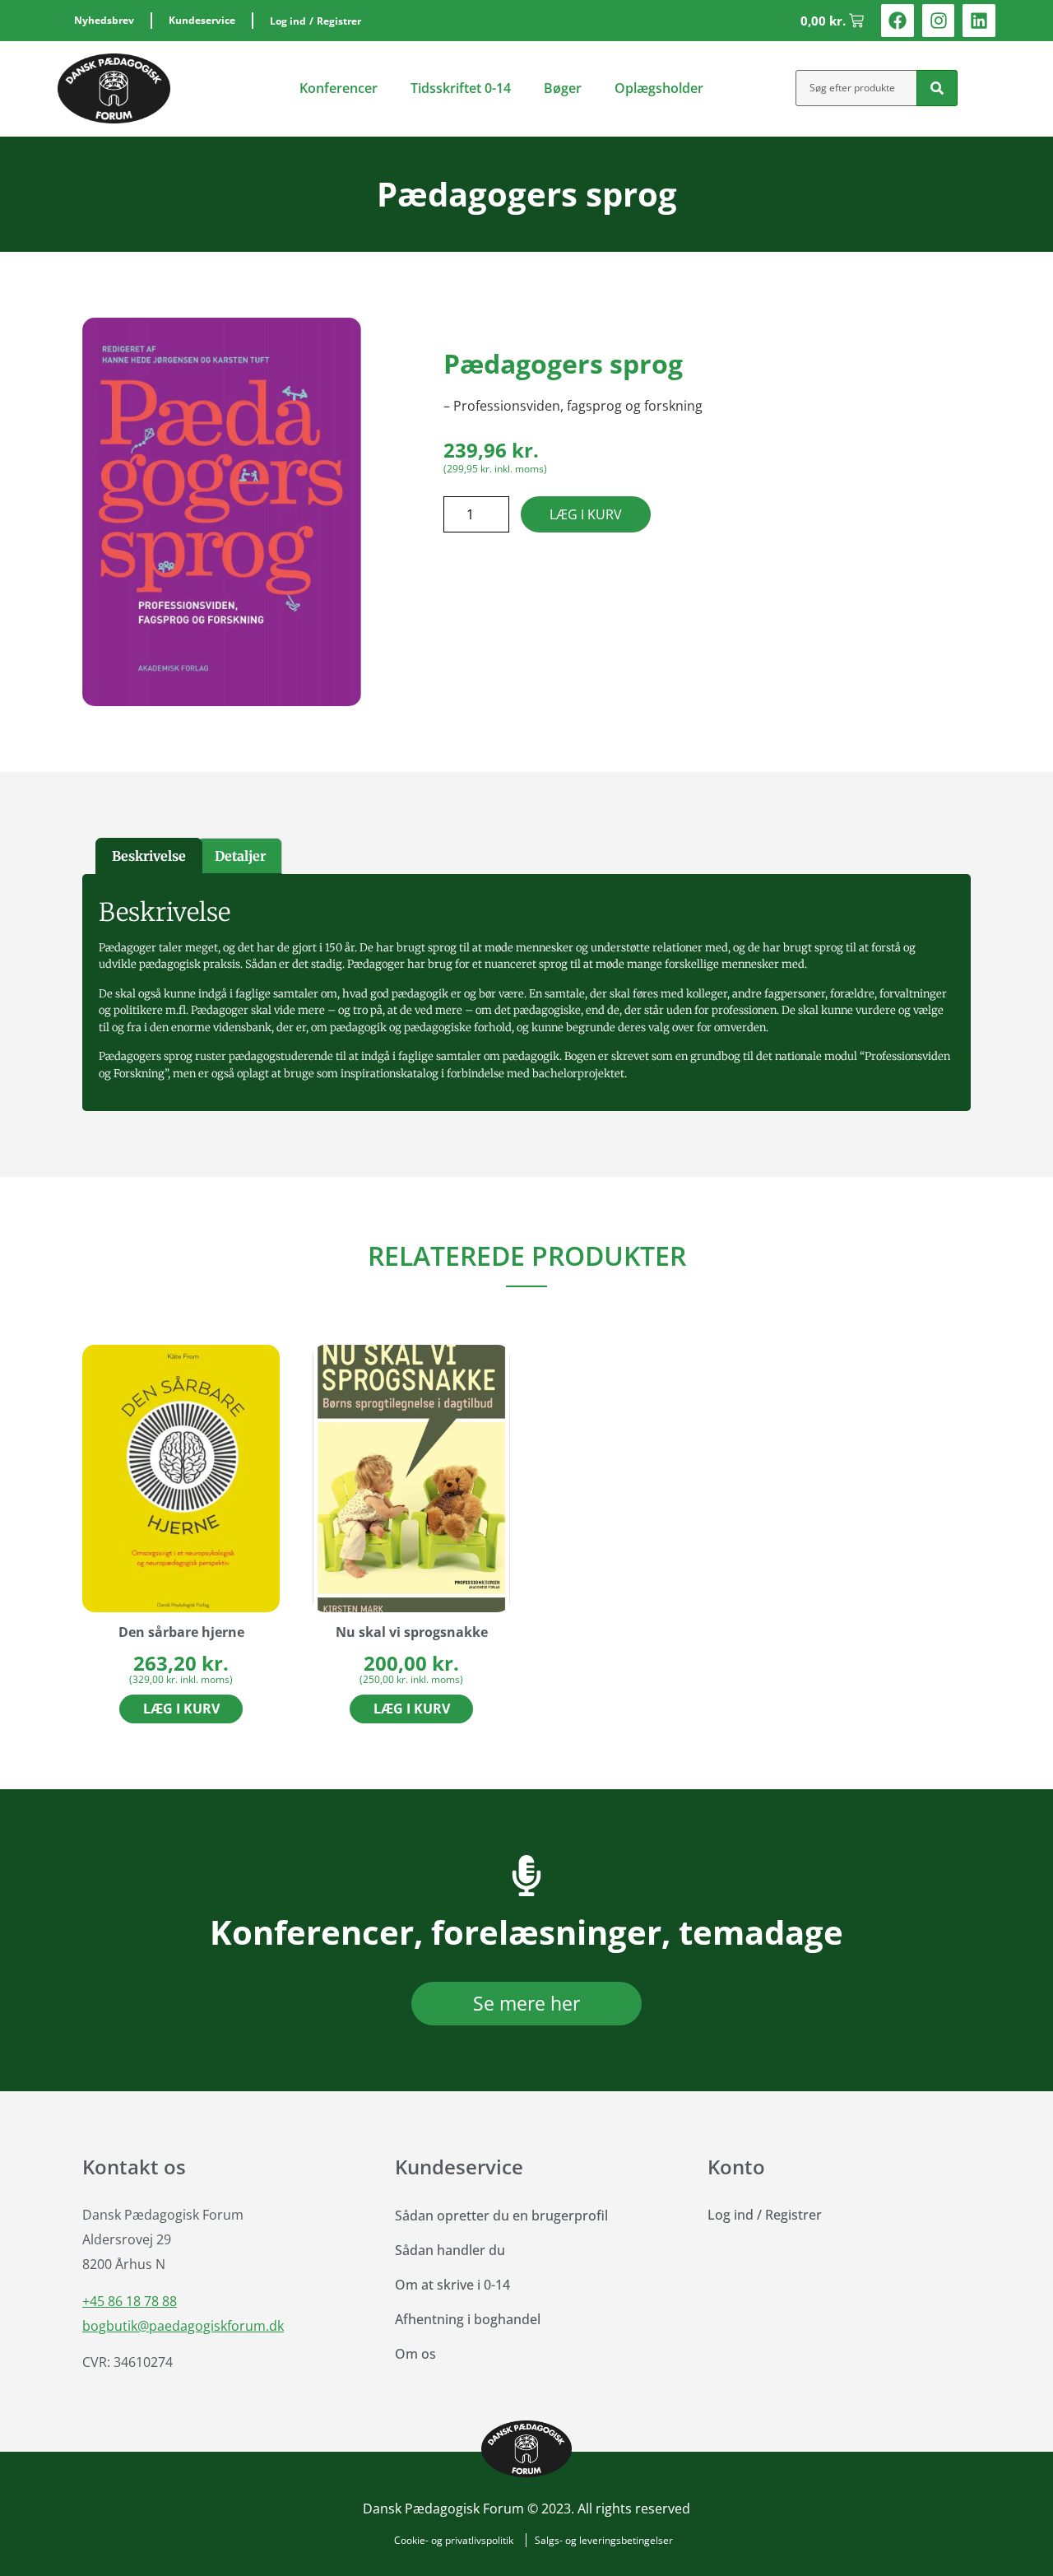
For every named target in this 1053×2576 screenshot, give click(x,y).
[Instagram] (939, 21)
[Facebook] (898, 21)
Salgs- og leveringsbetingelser (604, 2540)
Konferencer (339, 88)
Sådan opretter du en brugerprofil (501, 2216)
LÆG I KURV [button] (181, 1709)
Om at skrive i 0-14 (452, 2285)
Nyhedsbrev (104, 20)
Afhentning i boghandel (468, 2319)
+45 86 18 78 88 (130, 2301)
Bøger (563, 88)
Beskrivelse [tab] (149, 856)
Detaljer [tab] (240, 856)
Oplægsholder (659, 88)
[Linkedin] (979, 21)
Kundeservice (202, 20)
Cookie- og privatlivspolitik (454, 2540)
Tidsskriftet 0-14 (461, 88)
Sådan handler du (450, 2250)
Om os (415, 2354)
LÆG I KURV (586, 514)
